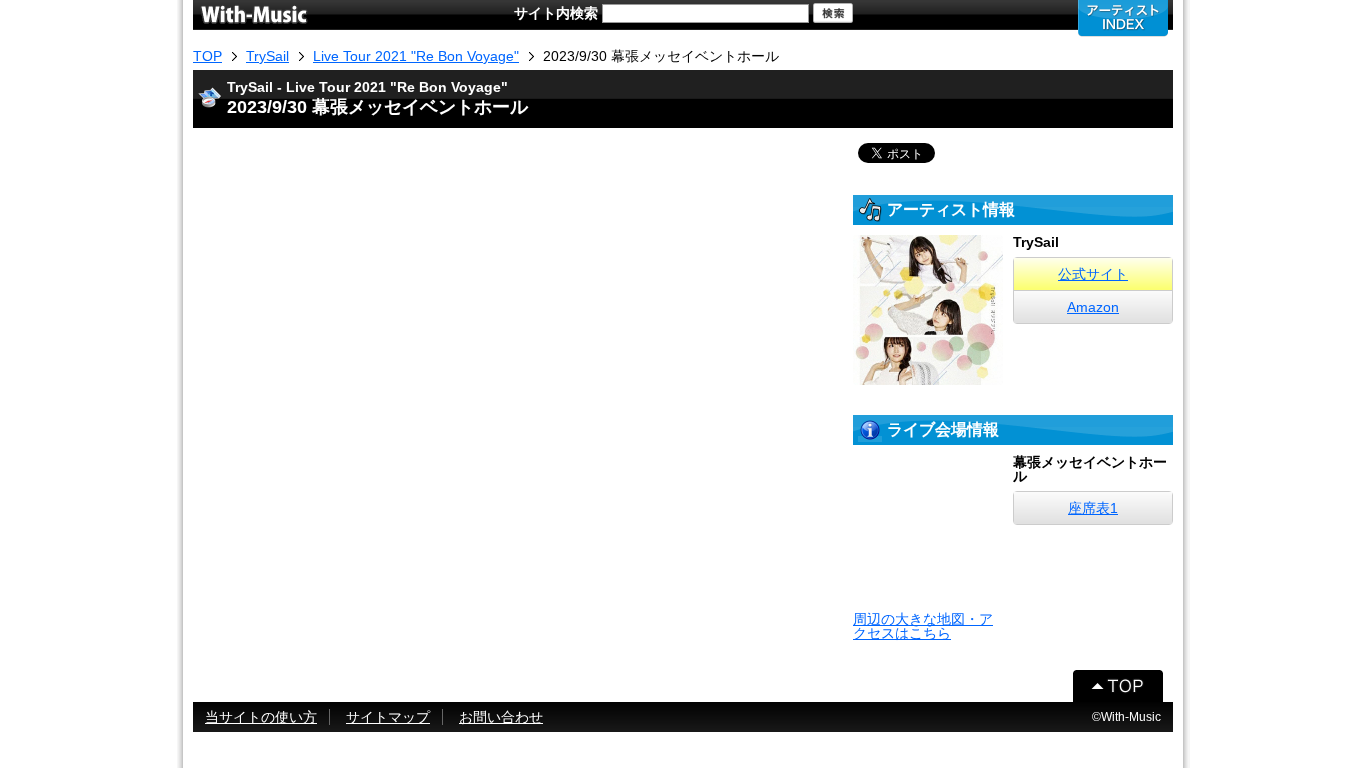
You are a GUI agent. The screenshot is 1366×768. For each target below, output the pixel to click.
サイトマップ (388, 717)
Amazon (1093, 307)
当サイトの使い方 (261, 717)
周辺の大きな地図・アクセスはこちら (923, 626)
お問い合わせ (501, 717)
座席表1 (1093, 508)
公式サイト (1093, 274)
